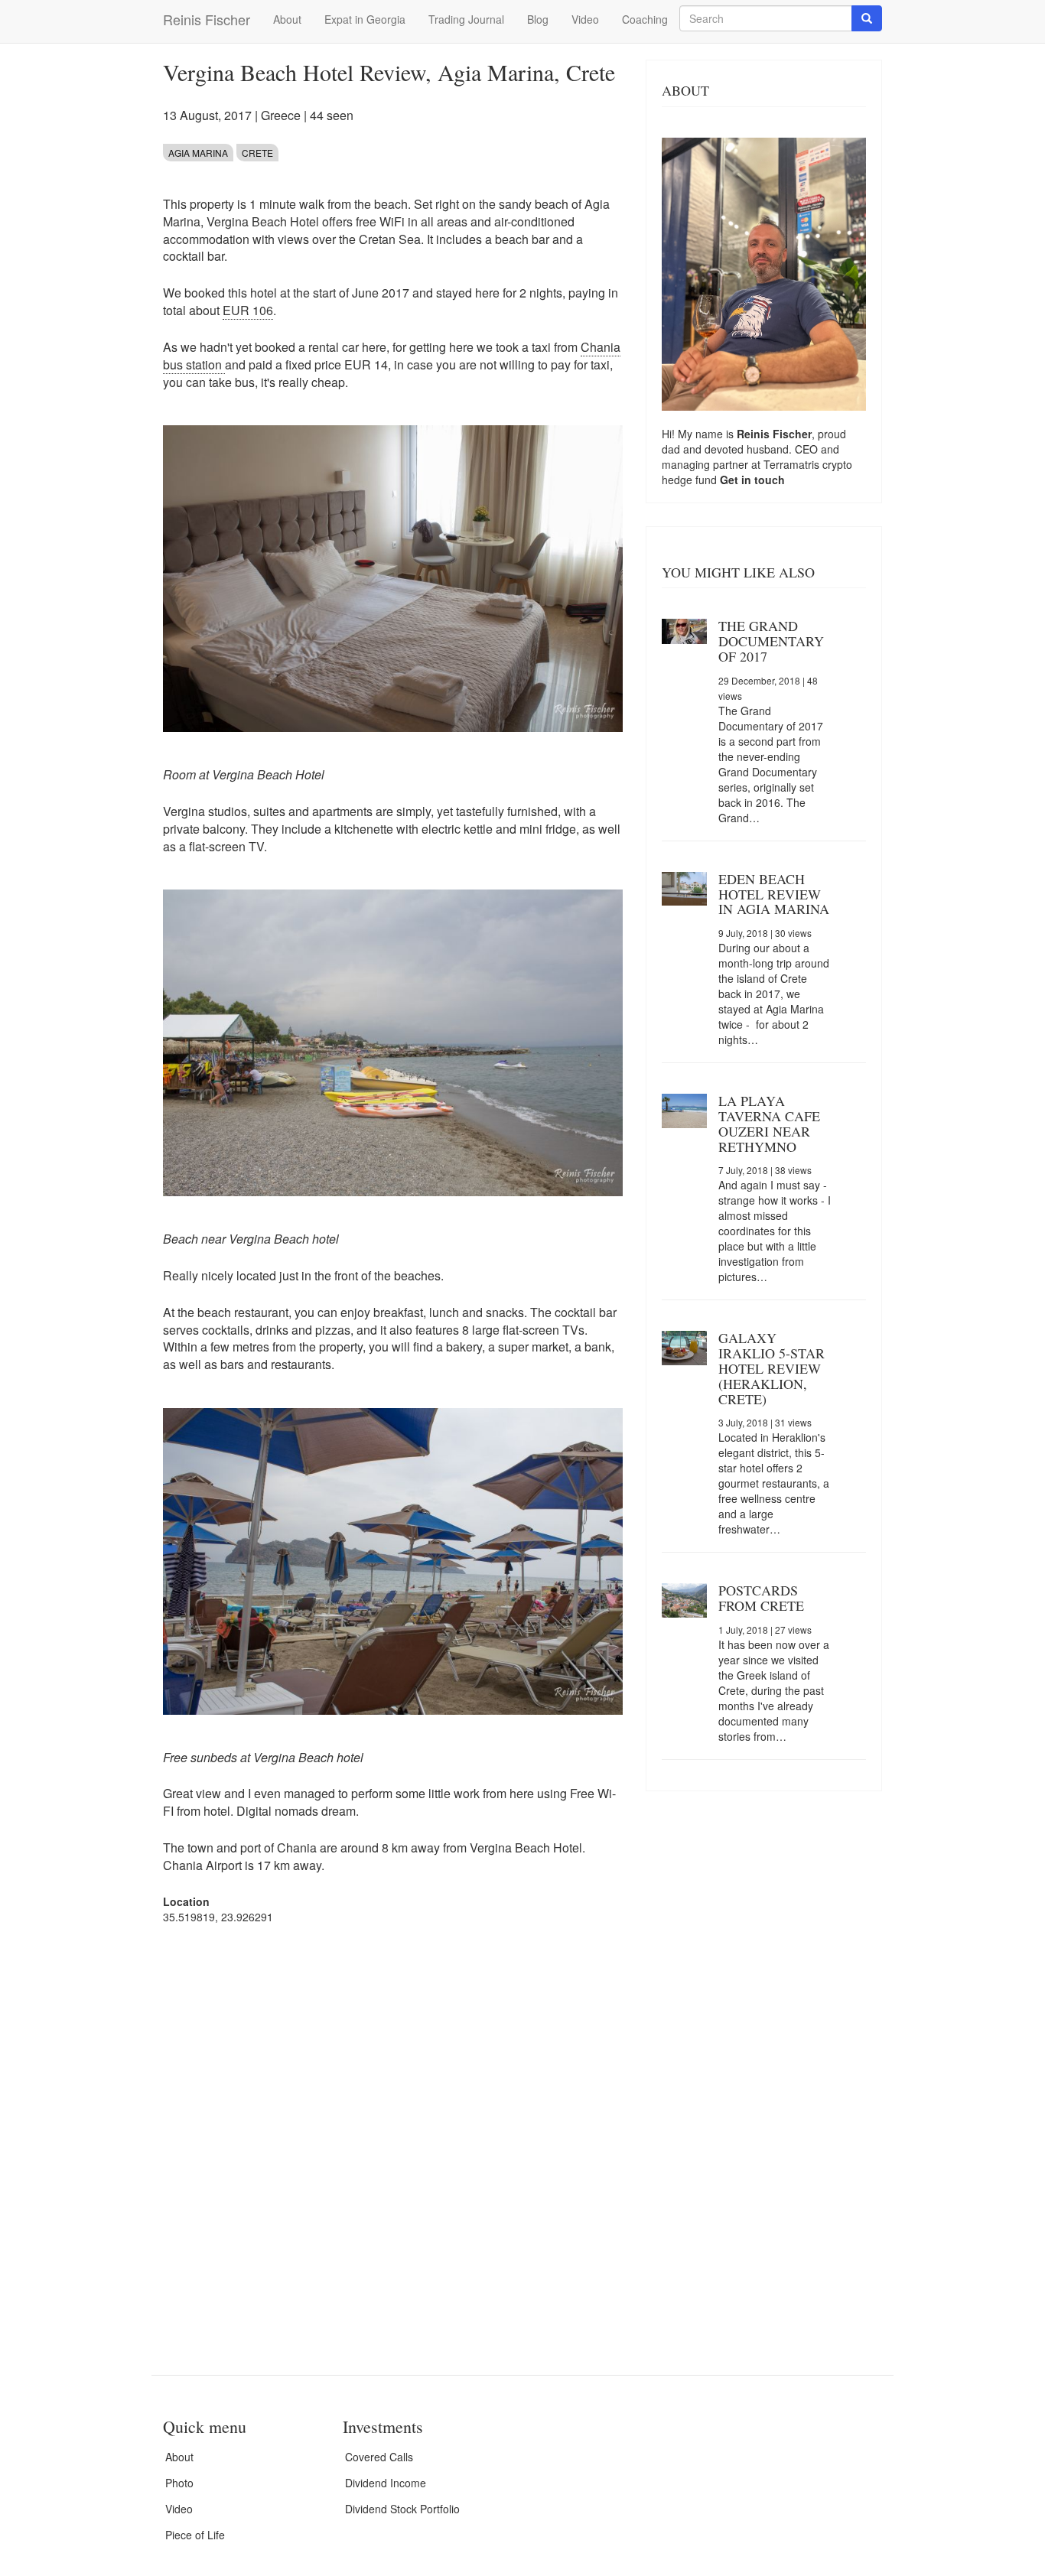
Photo (179, 2483)
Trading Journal (466, 19)
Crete (257, 153)
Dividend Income (386, 2483)
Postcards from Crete (761, 1598)
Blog (538, 19)
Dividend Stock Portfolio (402, 2509)
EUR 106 (248, 310)
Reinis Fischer (207, 19)
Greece (281, 115)
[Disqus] (393, 2131)
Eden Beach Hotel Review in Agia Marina (774, 894)
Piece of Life (195, 2535)
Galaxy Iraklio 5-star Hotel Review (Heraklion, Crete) (772, 1368)
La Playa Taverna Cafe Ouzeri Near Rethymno (769, 1123)
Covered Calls (379, 2457)
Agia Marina (198, 153)
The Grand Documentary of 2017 (771, 641)
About (287, 19)
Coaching (645, 19)
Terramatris (793, 464)
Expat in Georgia (365, 19)
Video (585, 19)
